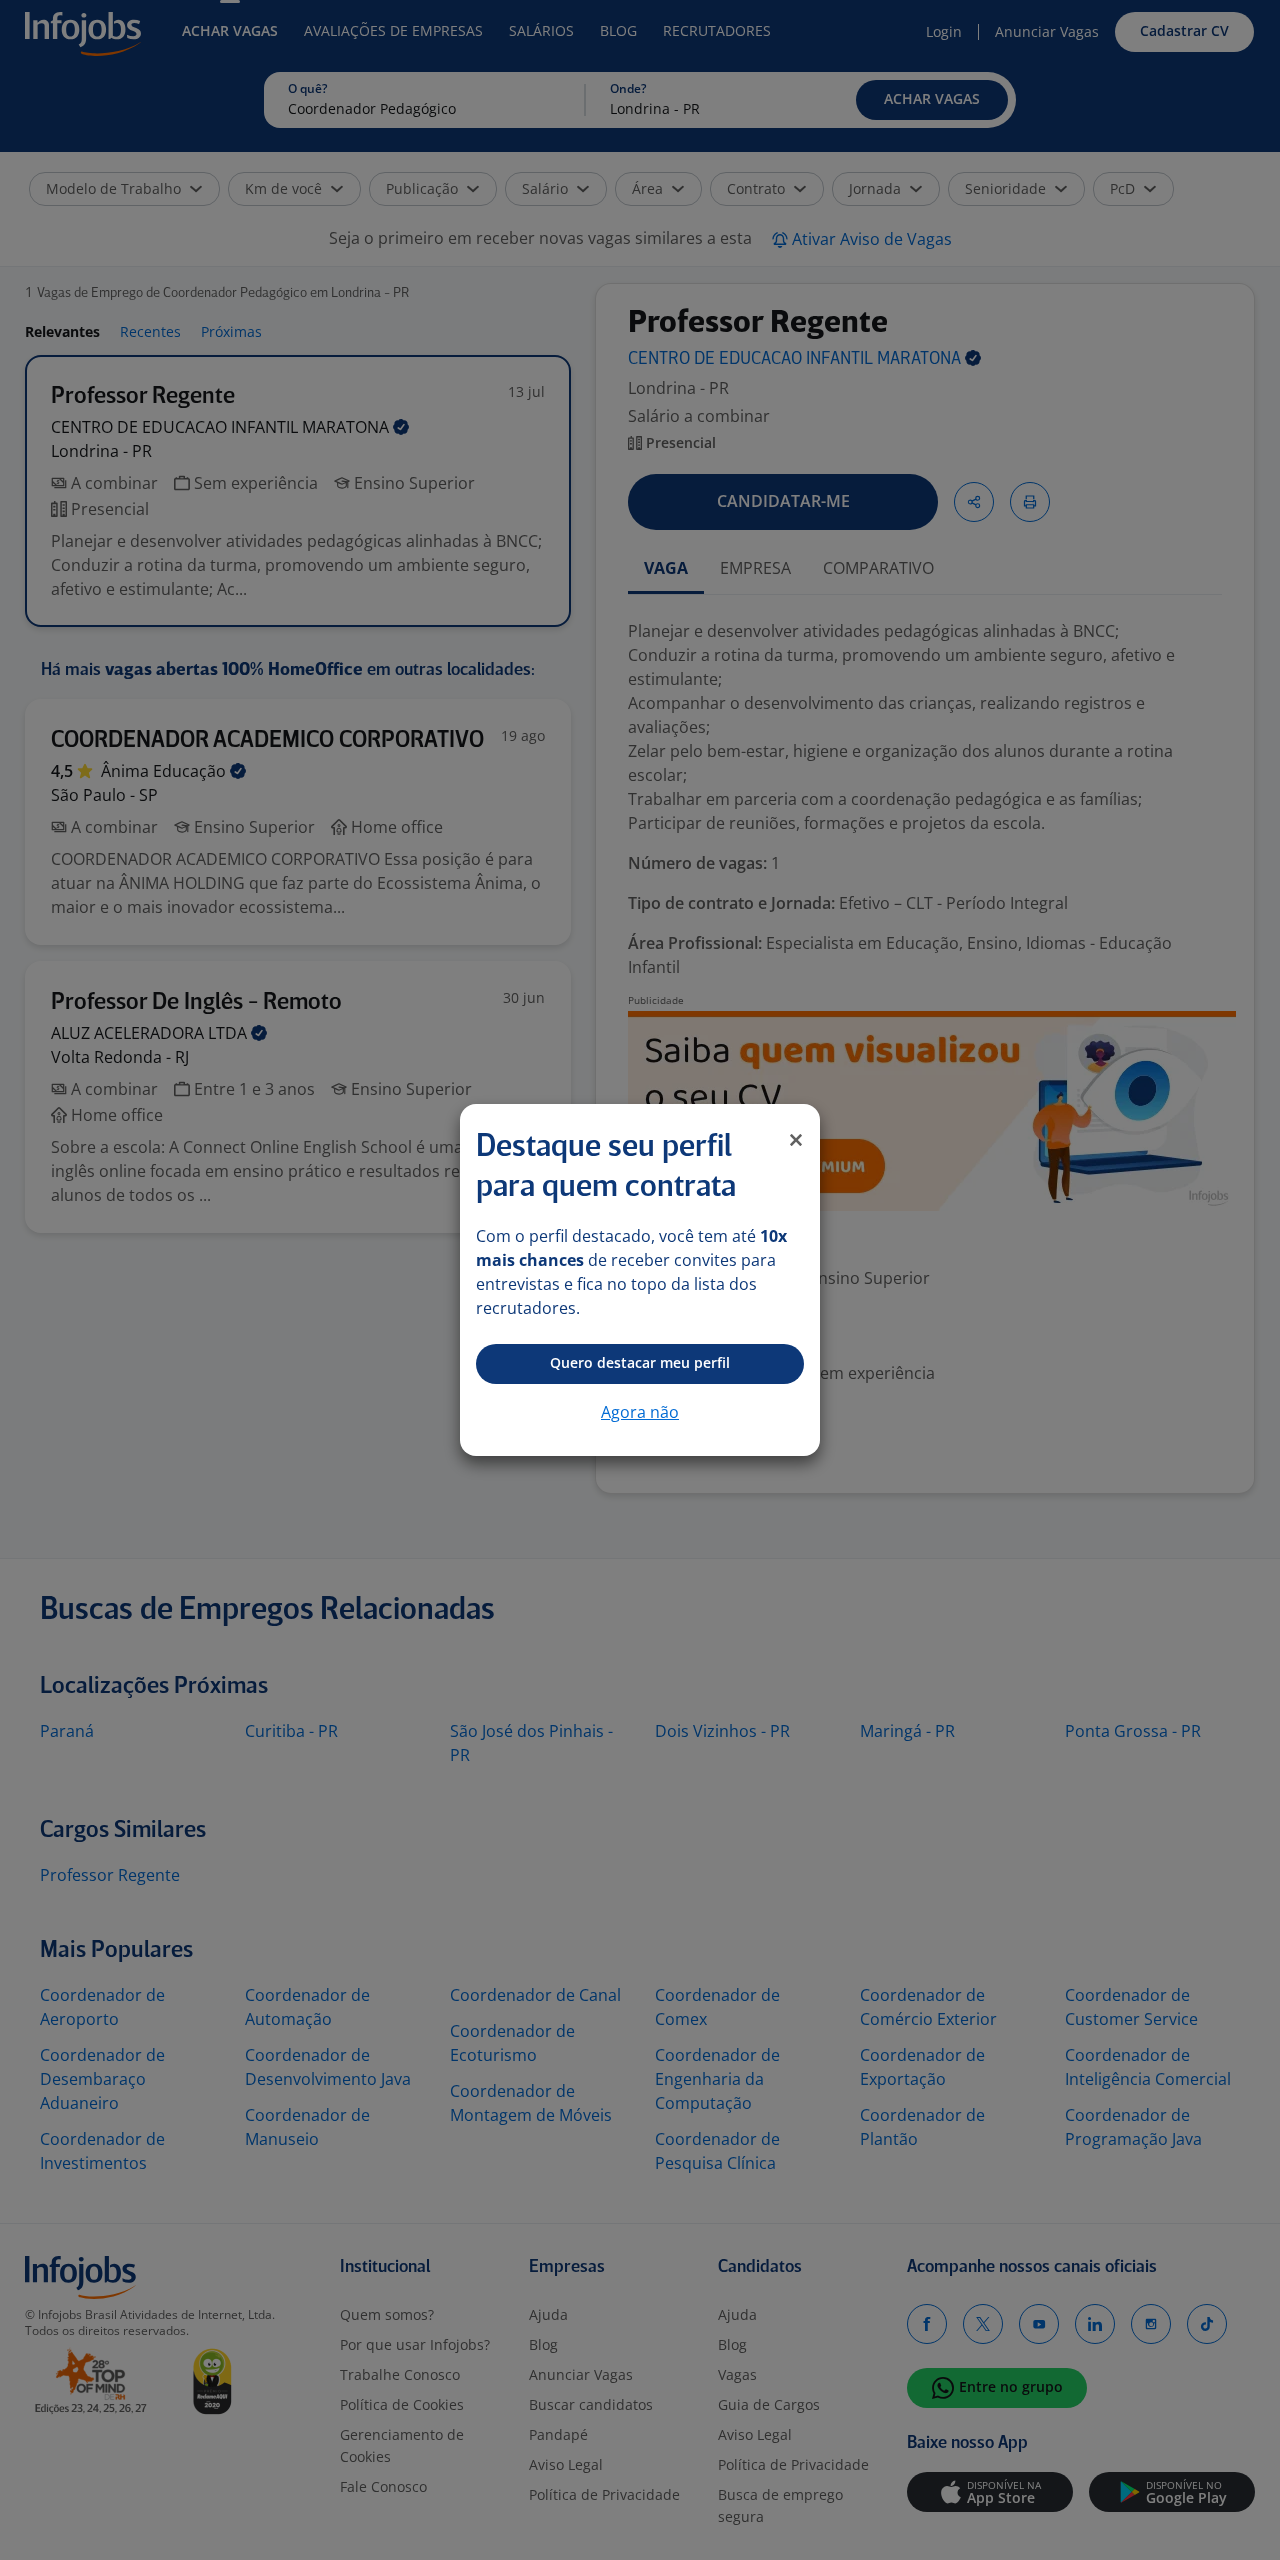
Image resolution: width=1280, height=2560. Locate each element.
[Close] (796, 1140)
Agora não (640, 1412)
